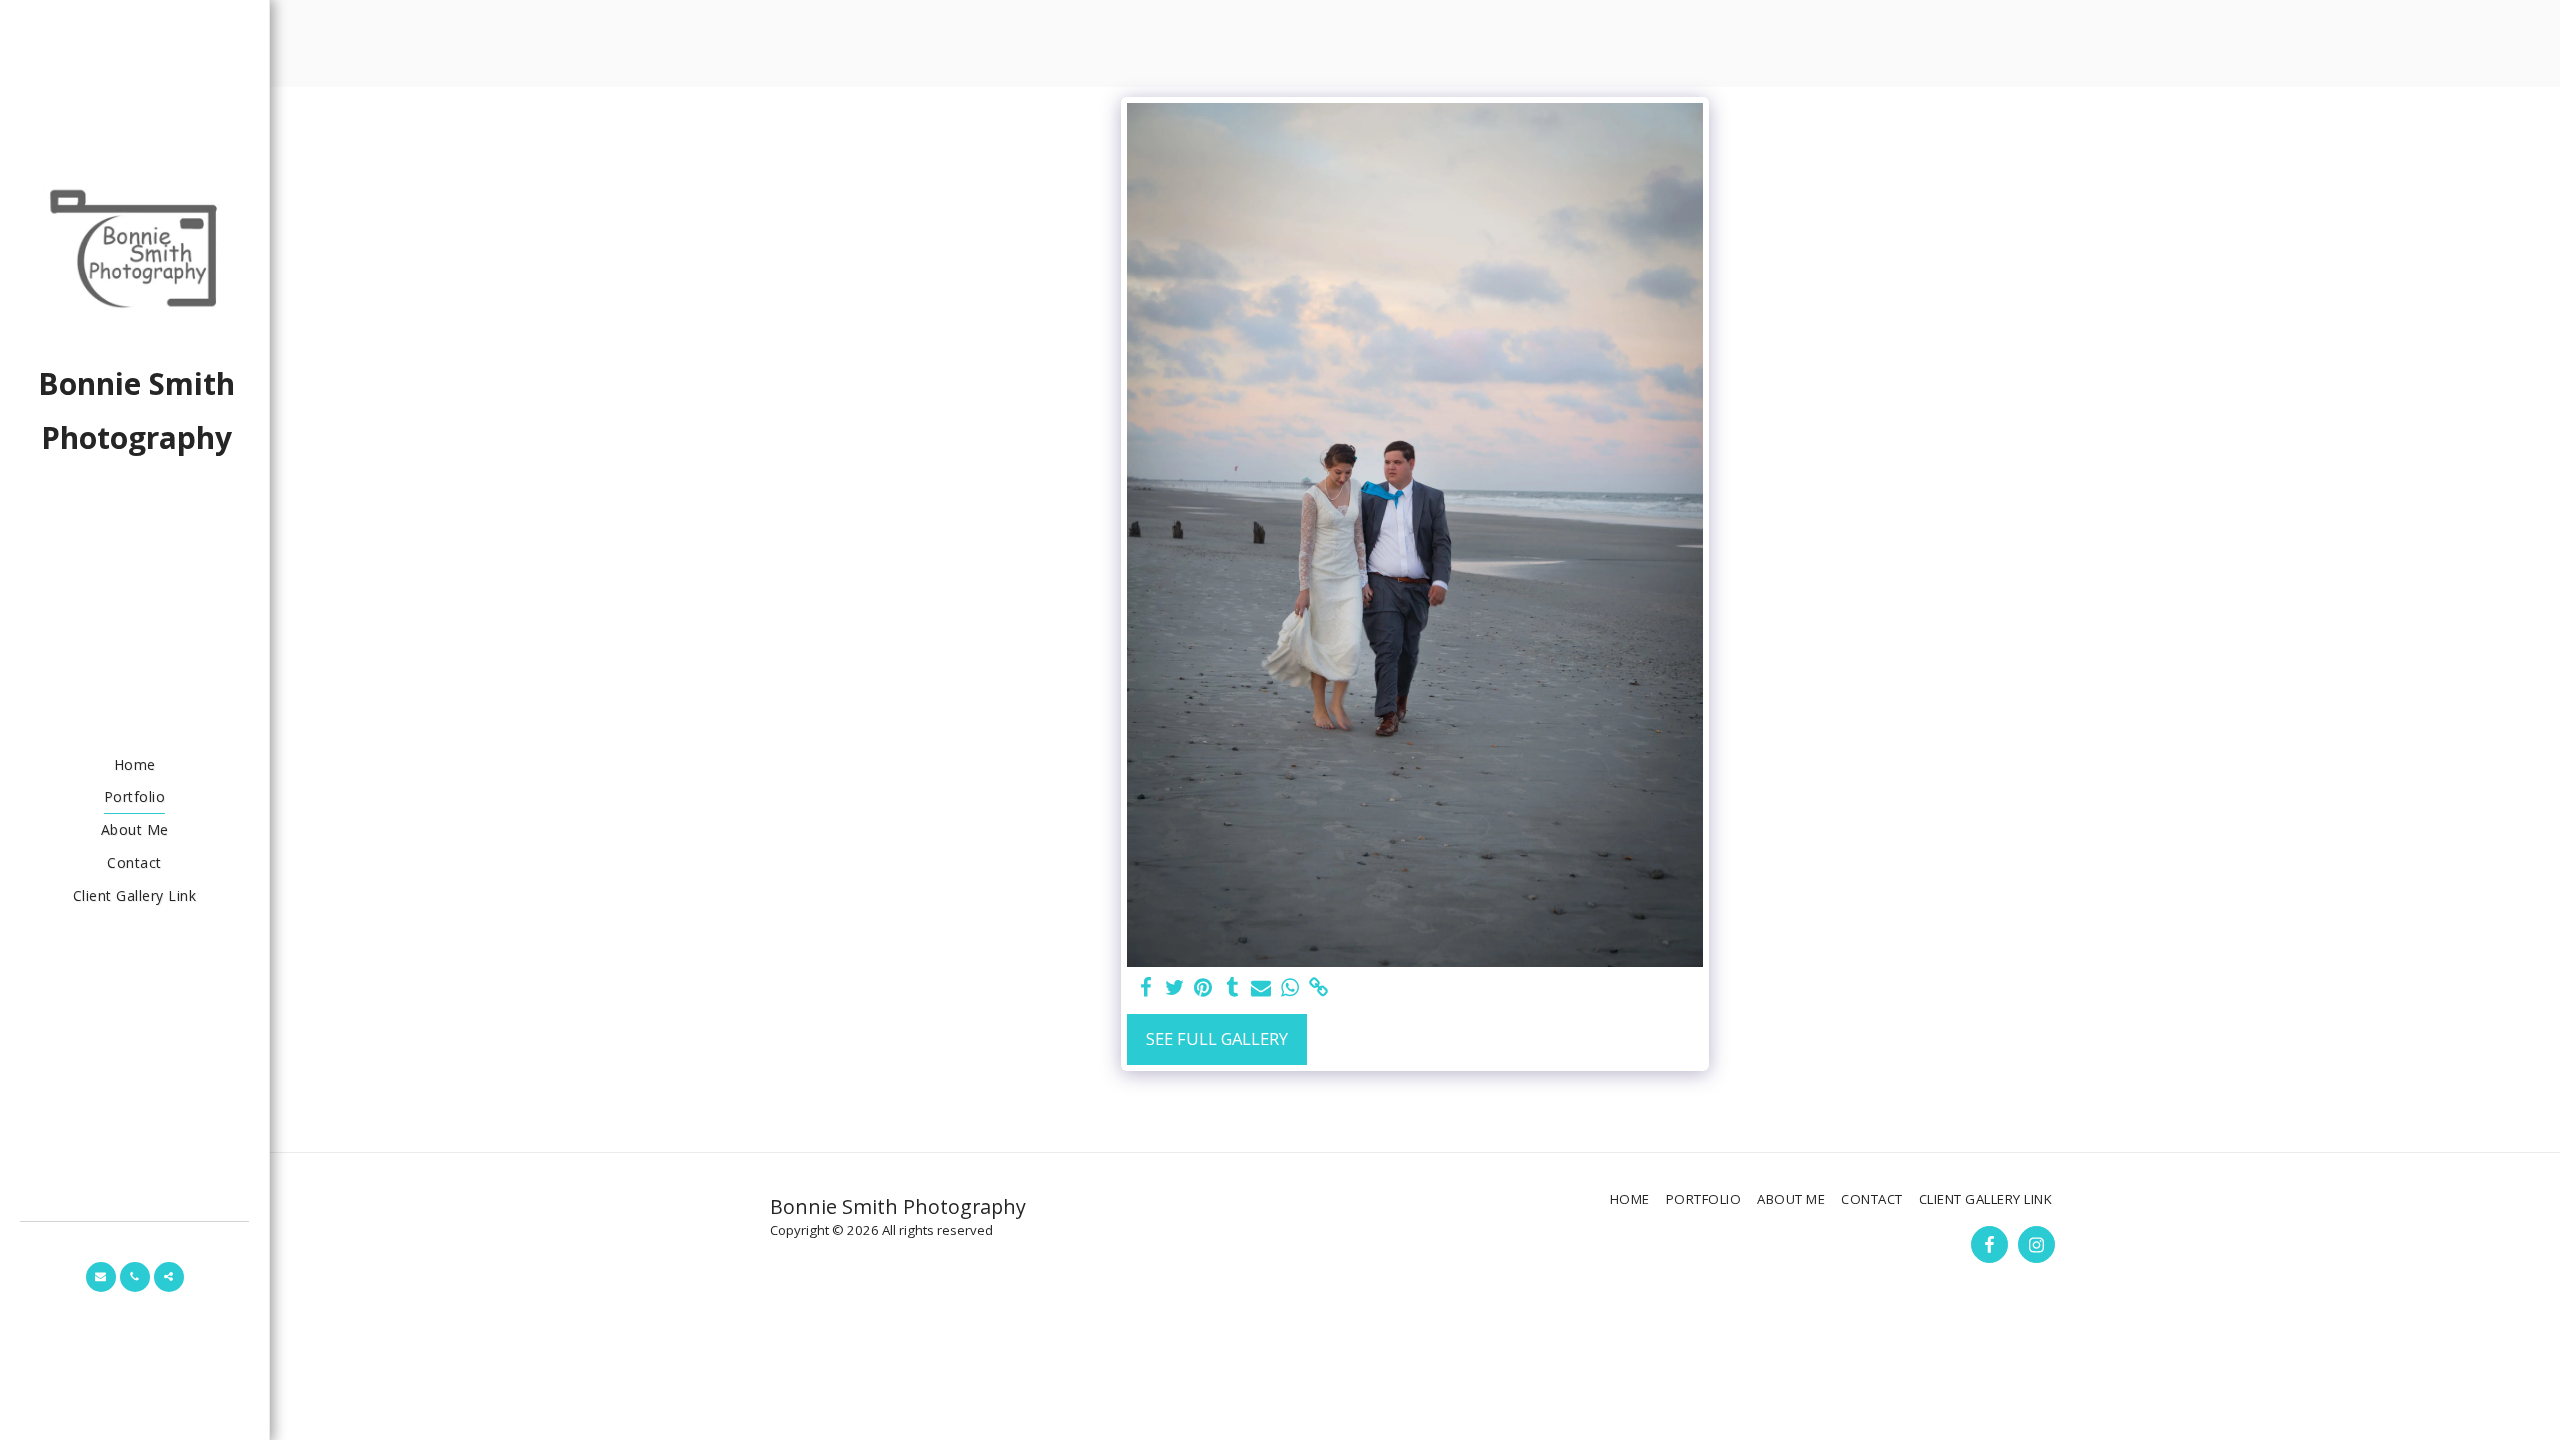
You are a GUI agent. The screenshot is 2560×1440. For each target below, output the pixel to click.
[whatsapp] (1290, 988)
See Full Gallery (1217, 1038)
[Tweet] (1174, 988)
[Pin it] (1203, 988)
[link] (1319, 988)
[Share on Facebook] (1145, 988)
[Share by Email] (1261, 988)
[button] (101, 1277)
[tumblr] (1232, 988)
